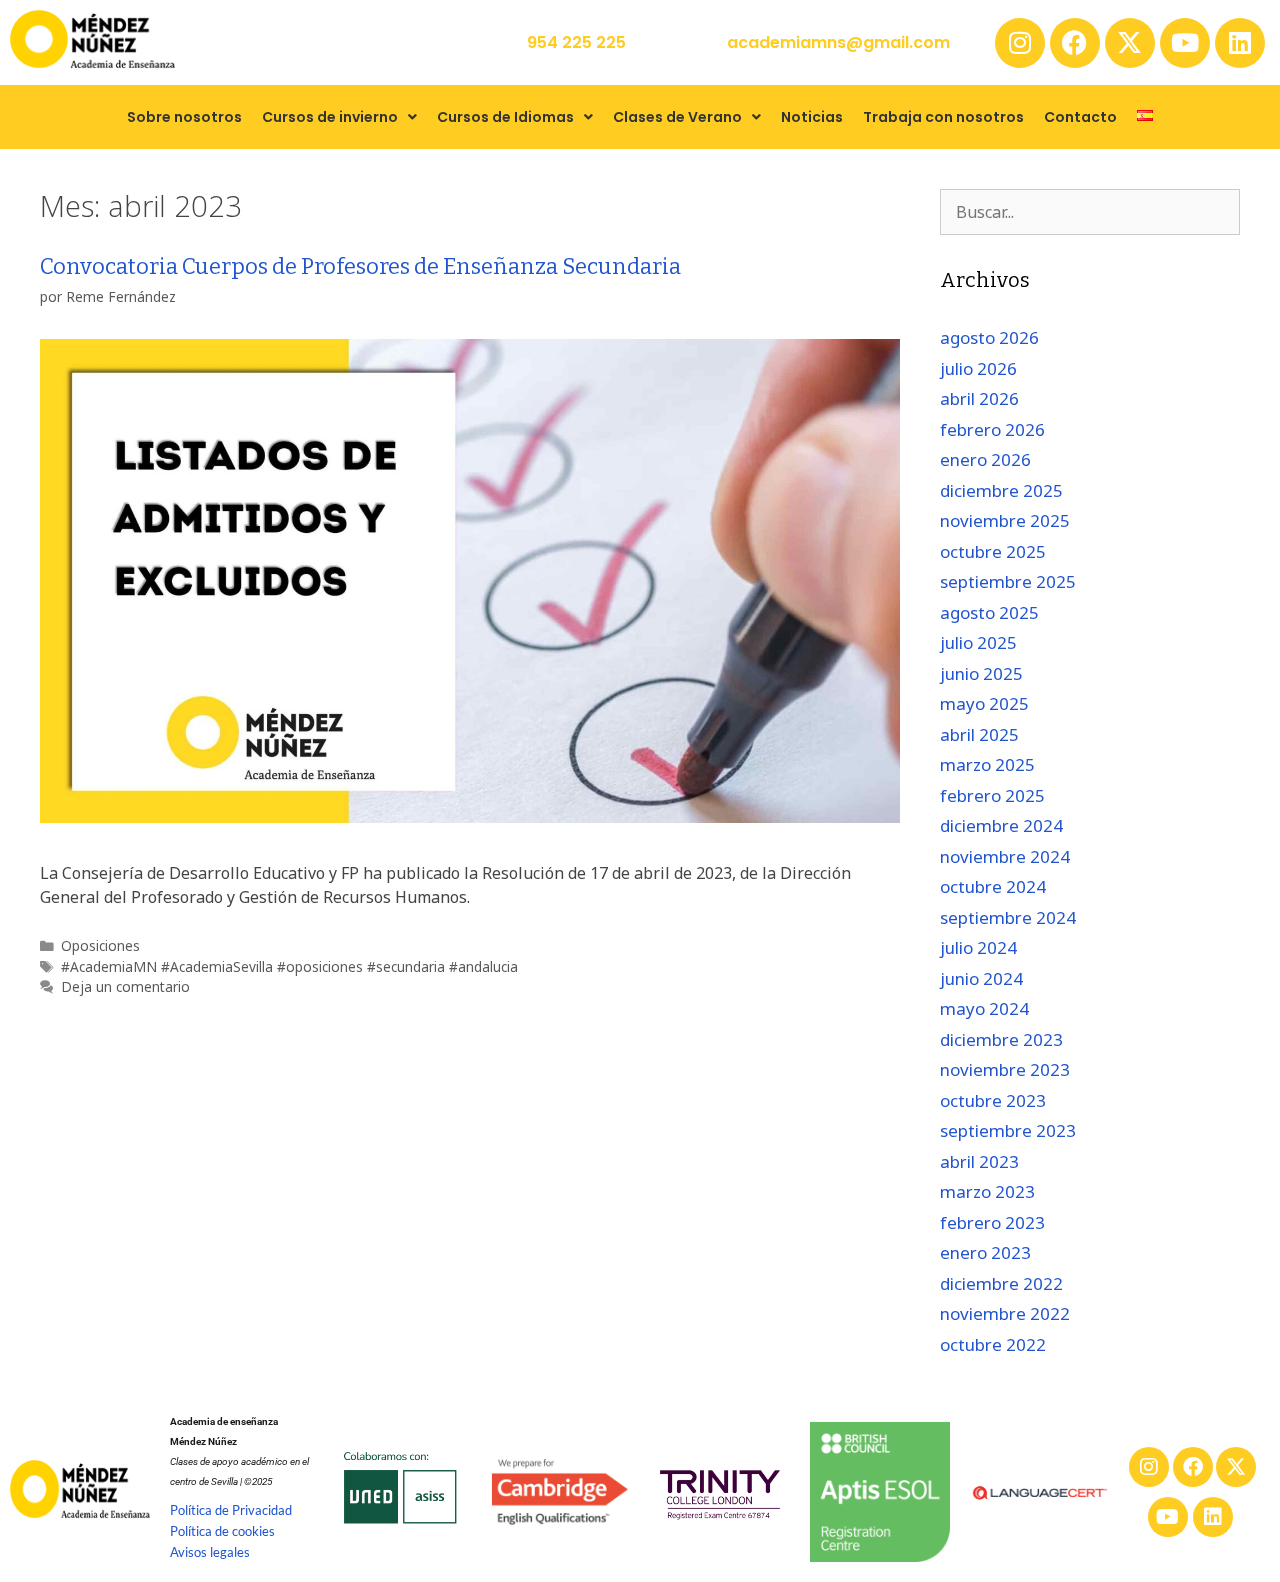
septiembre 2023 (1008, 1130)
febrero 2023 (992, 1222)
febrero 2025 (992, 795)
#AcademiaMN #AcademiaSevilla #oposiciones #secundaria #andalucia (289, 966)
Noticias (812, 117)
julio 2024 (978, 947)
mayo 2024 (984, 1008)
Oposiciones (100, 945)
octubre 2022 (993, 1344)
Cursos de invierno (330, 117)
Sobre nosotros (184, 117)
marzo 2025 (987, 764)
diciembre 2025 (1001, 490)
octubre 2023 (993, 1100)
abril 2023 (979, 1161)
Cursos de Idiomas (505, 117)
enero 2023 (985, 1252)
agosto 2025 (989, 612)
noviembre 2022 (1005, 1313)
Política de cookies (222, 1531)
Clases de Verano (677, 117)
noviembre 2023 (1005, 1069)
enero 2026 (985, 459)
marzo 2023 (987, 1191)
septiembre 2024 (1008, 917)
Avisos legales (210, 1552)
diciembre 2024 (1001, 825)
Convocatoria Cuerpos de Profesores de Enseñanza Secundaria (360, 266)
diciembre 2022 (1001, 1283)
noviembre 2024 (1005, 856)
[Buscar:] (1090, 211)
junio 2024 (981, 978)
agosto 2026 (989, 337)
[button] (339, 117)
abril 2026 (979, 398)
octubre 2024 (993, 886)
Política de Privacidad (231, 1510)
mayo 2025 (984, 703)
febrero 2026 (992, 429)
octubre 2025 (993, 551)
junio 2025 (981, 673)
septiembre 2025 (1008, 581)
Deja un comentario (125, 986)
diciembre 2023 (1001, 1039)
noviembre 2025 (1005, 520)
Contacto (1080, 117)
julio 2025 (978, 642)
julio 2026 (978, 368)
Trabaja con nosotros (943, 117)
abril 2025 (979, 734)
